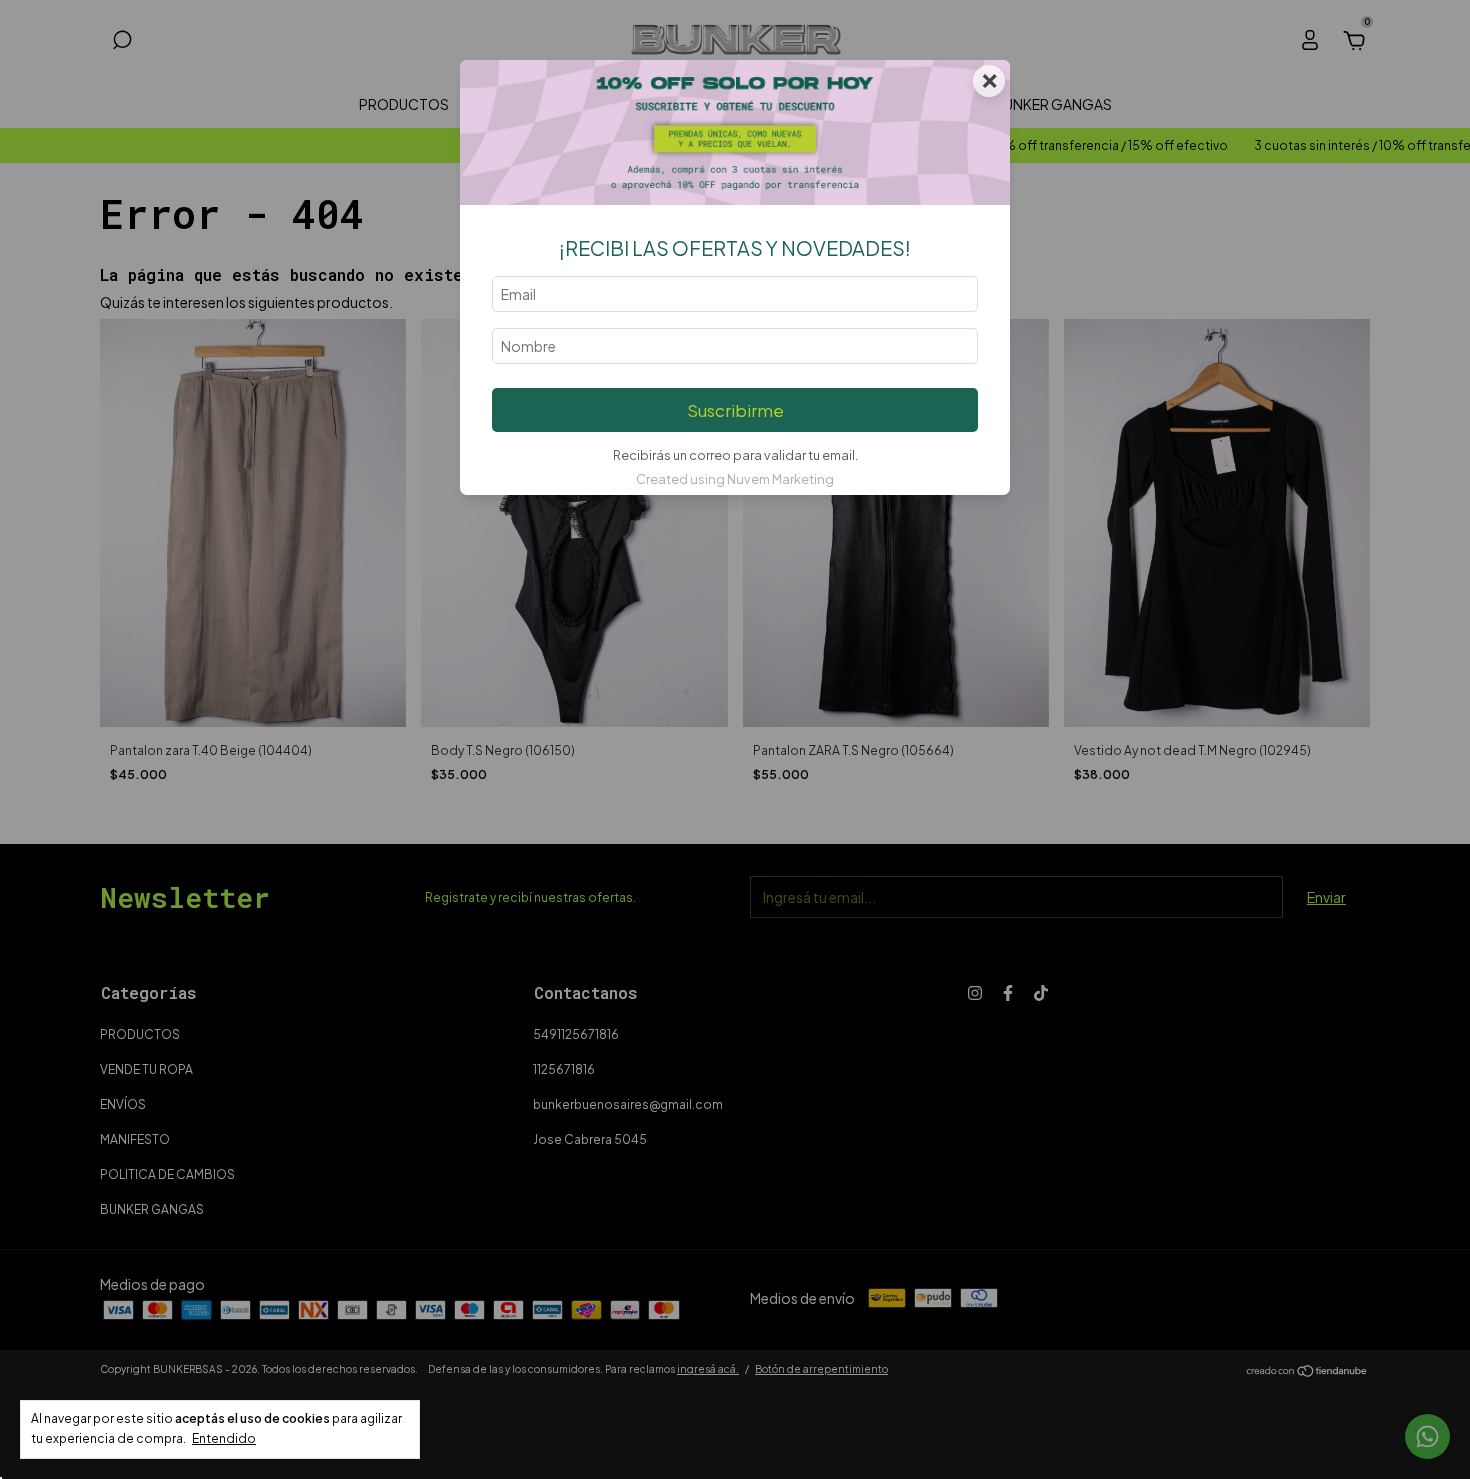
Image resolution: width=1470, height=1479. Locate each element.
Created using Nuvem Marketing (735, 479)
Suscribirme (735, 410)
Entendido (224, 1438)
